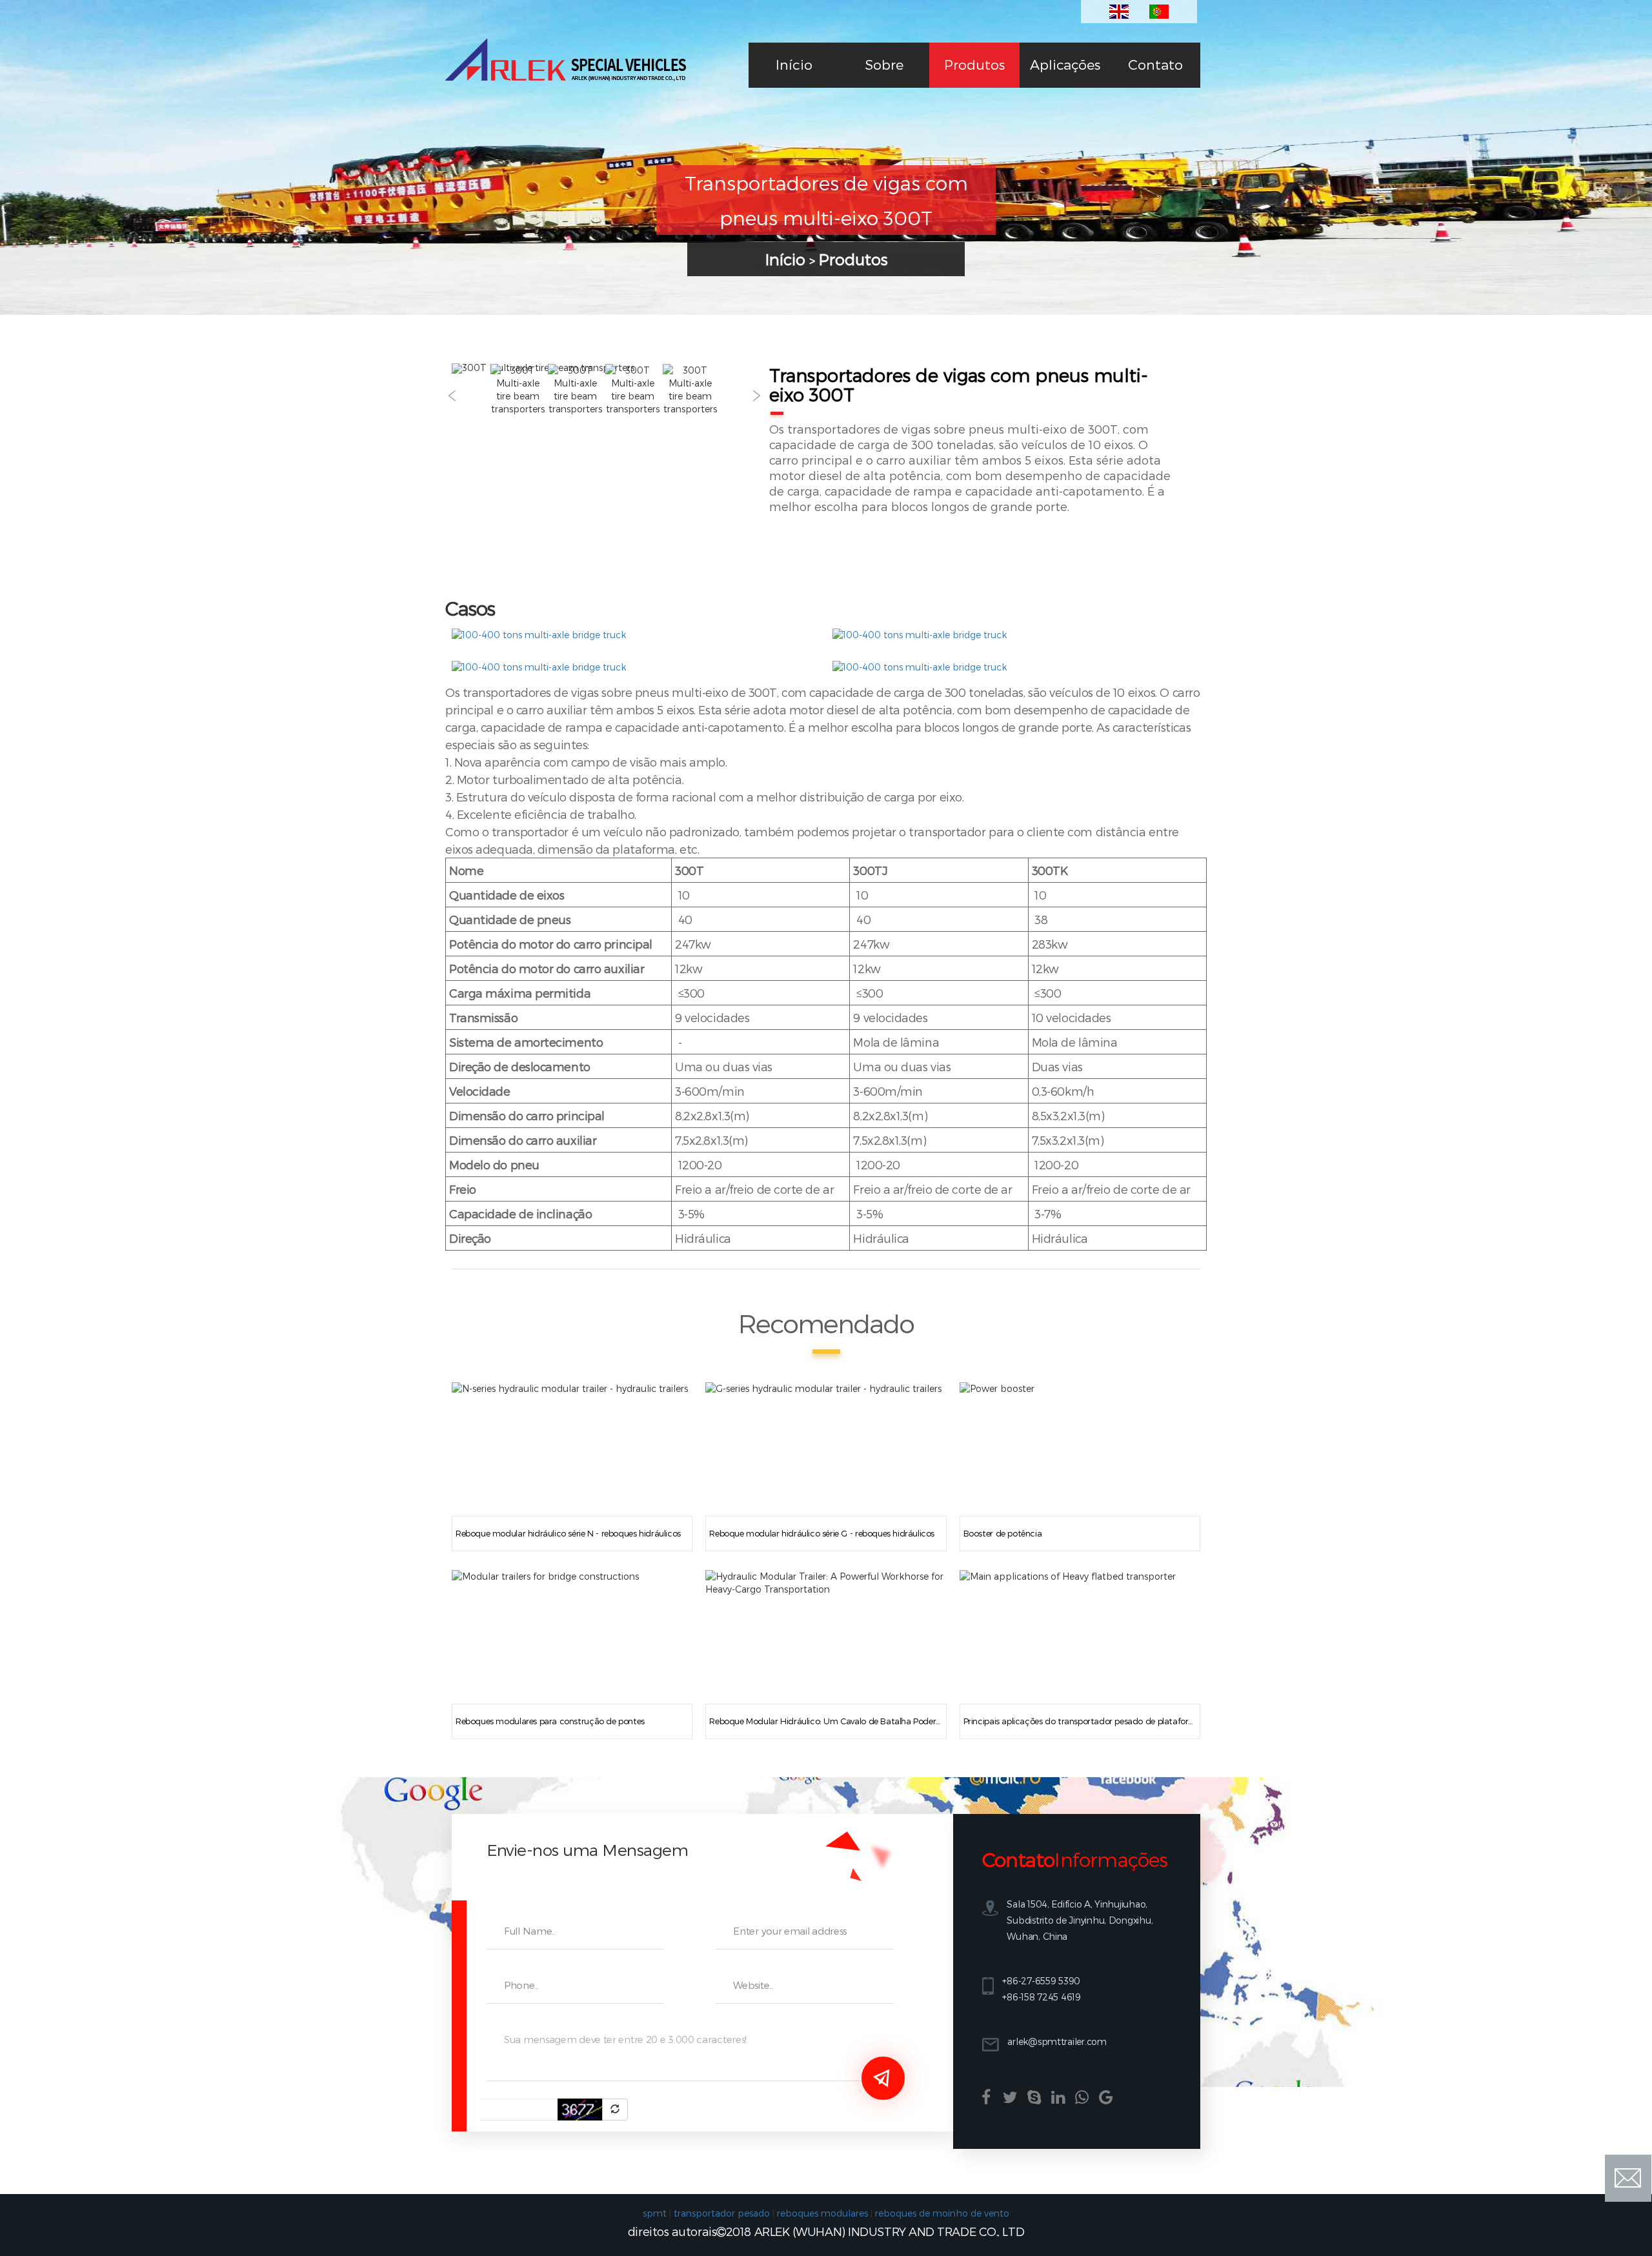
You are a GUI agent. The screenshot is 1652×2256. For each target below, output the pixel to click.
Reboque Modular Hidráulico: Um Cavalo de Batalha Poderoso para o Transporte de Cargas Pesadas (826, 1721)
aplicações (1065, 64)
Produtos (974, 64)
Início (794, 64)
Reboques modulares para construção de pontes (550, 1721)
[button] (452, 396)
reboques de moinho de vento (942, 2213)
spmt (655, 2213)
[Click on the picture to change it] (615, 2110)
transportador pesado (722, 2213)
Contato (1155, 64)
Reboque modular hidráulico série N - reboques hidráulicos (568, 1533)
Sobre (884, 64)
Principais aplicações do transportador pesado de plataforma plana (1080, 1721)
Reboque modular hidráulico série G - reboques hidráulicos (822, 1533)
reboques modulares (822, 2213)
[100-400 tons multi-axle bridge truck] (539, 635)
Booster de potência (1003, 1533)
